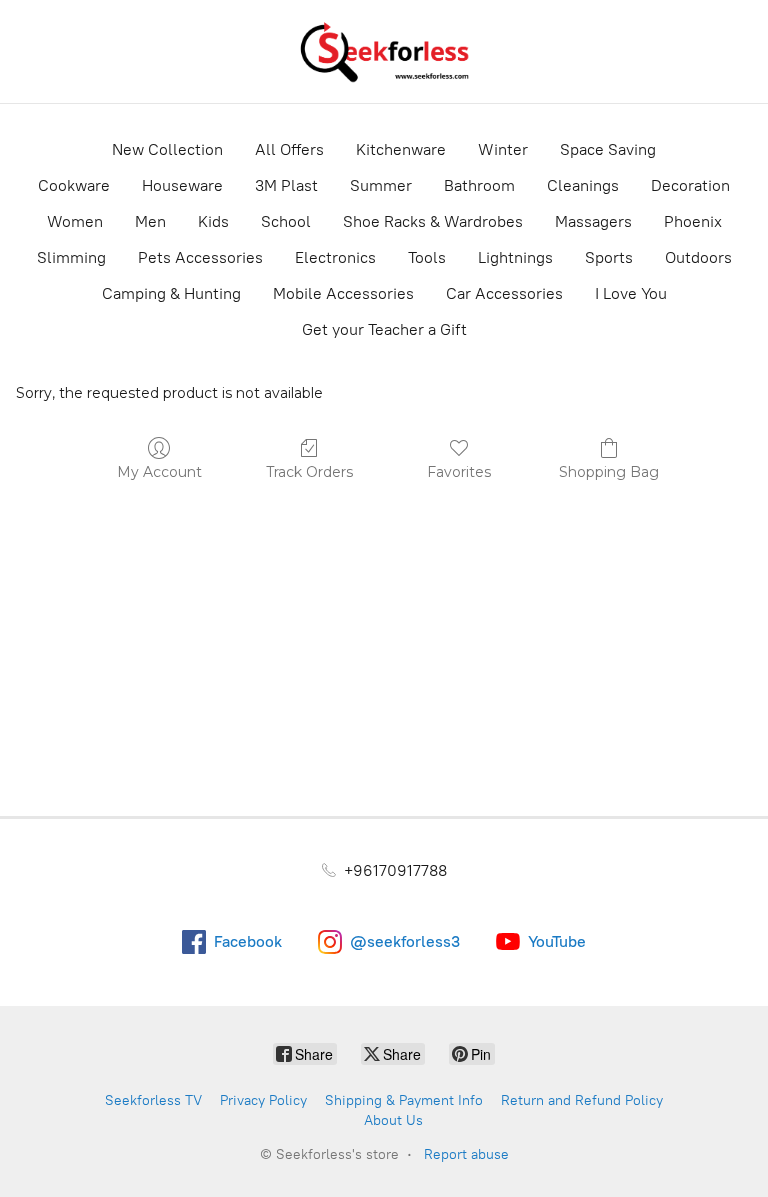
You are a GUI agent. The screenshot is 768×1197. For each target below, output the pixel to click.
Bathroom (479, 185)
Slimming (71, 257)
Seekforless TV (153, 1100)
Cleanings (583, 185)
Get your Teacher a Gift (384, 329)
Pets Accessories (200, 257)
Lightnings (515, 257)
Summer (381, 185)
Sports (609, 257)
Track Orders (309, 472)
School (286, 221)
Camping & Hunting (171, 293)
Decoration (690, 185)
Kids (213, 221)
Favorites (459, 472)
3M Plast (286, 185)
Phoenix (693, 221)
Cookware (74, 185)
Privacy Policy (263, 1100)
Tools (427, 257)
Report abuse (466, 1154)
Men (150, 221)
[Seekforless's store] (384, 51)
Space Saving (608, 149)
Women (75, 221)
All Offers (289, 149)
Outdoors (698, 257)
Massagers (593, 221)
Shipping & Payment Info (404, 1100)
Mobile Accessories (343, 293)
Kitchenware (401, 149)
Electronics (335, 257)
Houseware (182, 185)
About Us (393, 1120)
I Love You (631, 293)
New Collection (167, 149)
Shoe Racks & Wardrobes (433, 221)
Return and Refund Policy (582, 1100)
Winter (503, 149)
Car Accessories (504, 293)
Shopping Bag (609, 472)
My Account (159, 472)
